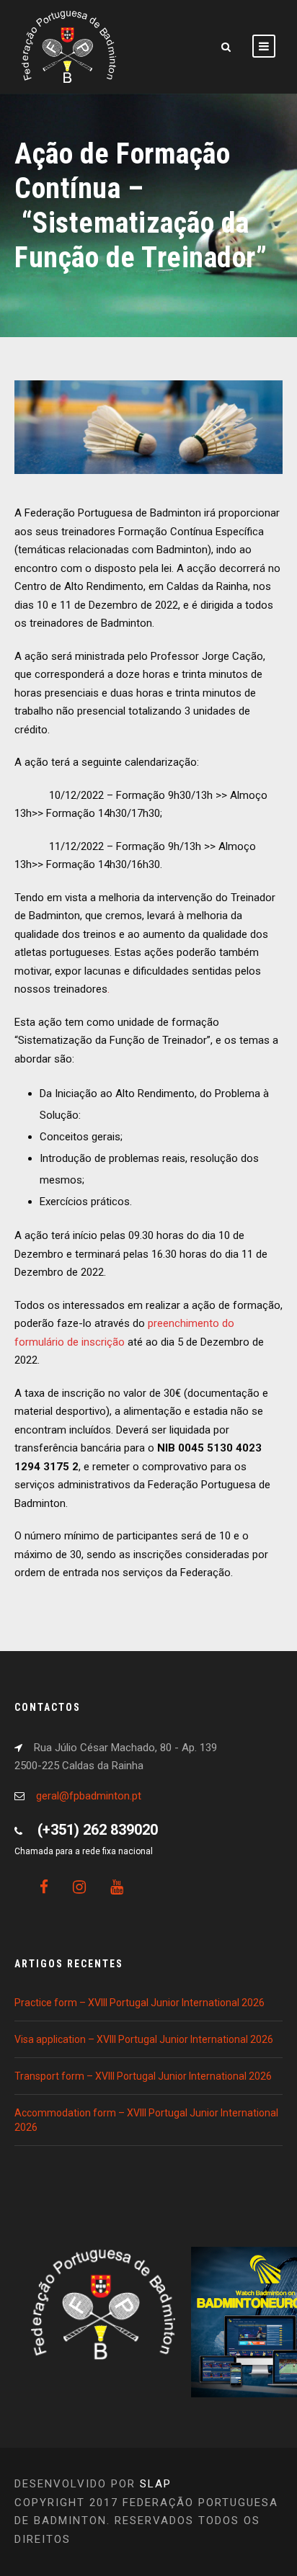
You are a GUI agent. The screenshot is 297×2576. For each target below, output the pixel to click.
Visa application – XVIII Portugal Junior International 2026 (144, 2039)
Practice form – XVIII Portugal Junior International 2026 (139, 2003)
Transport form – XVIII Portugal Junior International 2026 (143, 2076)
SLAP (156, 2484)
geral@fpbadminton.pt (89, 1796)
